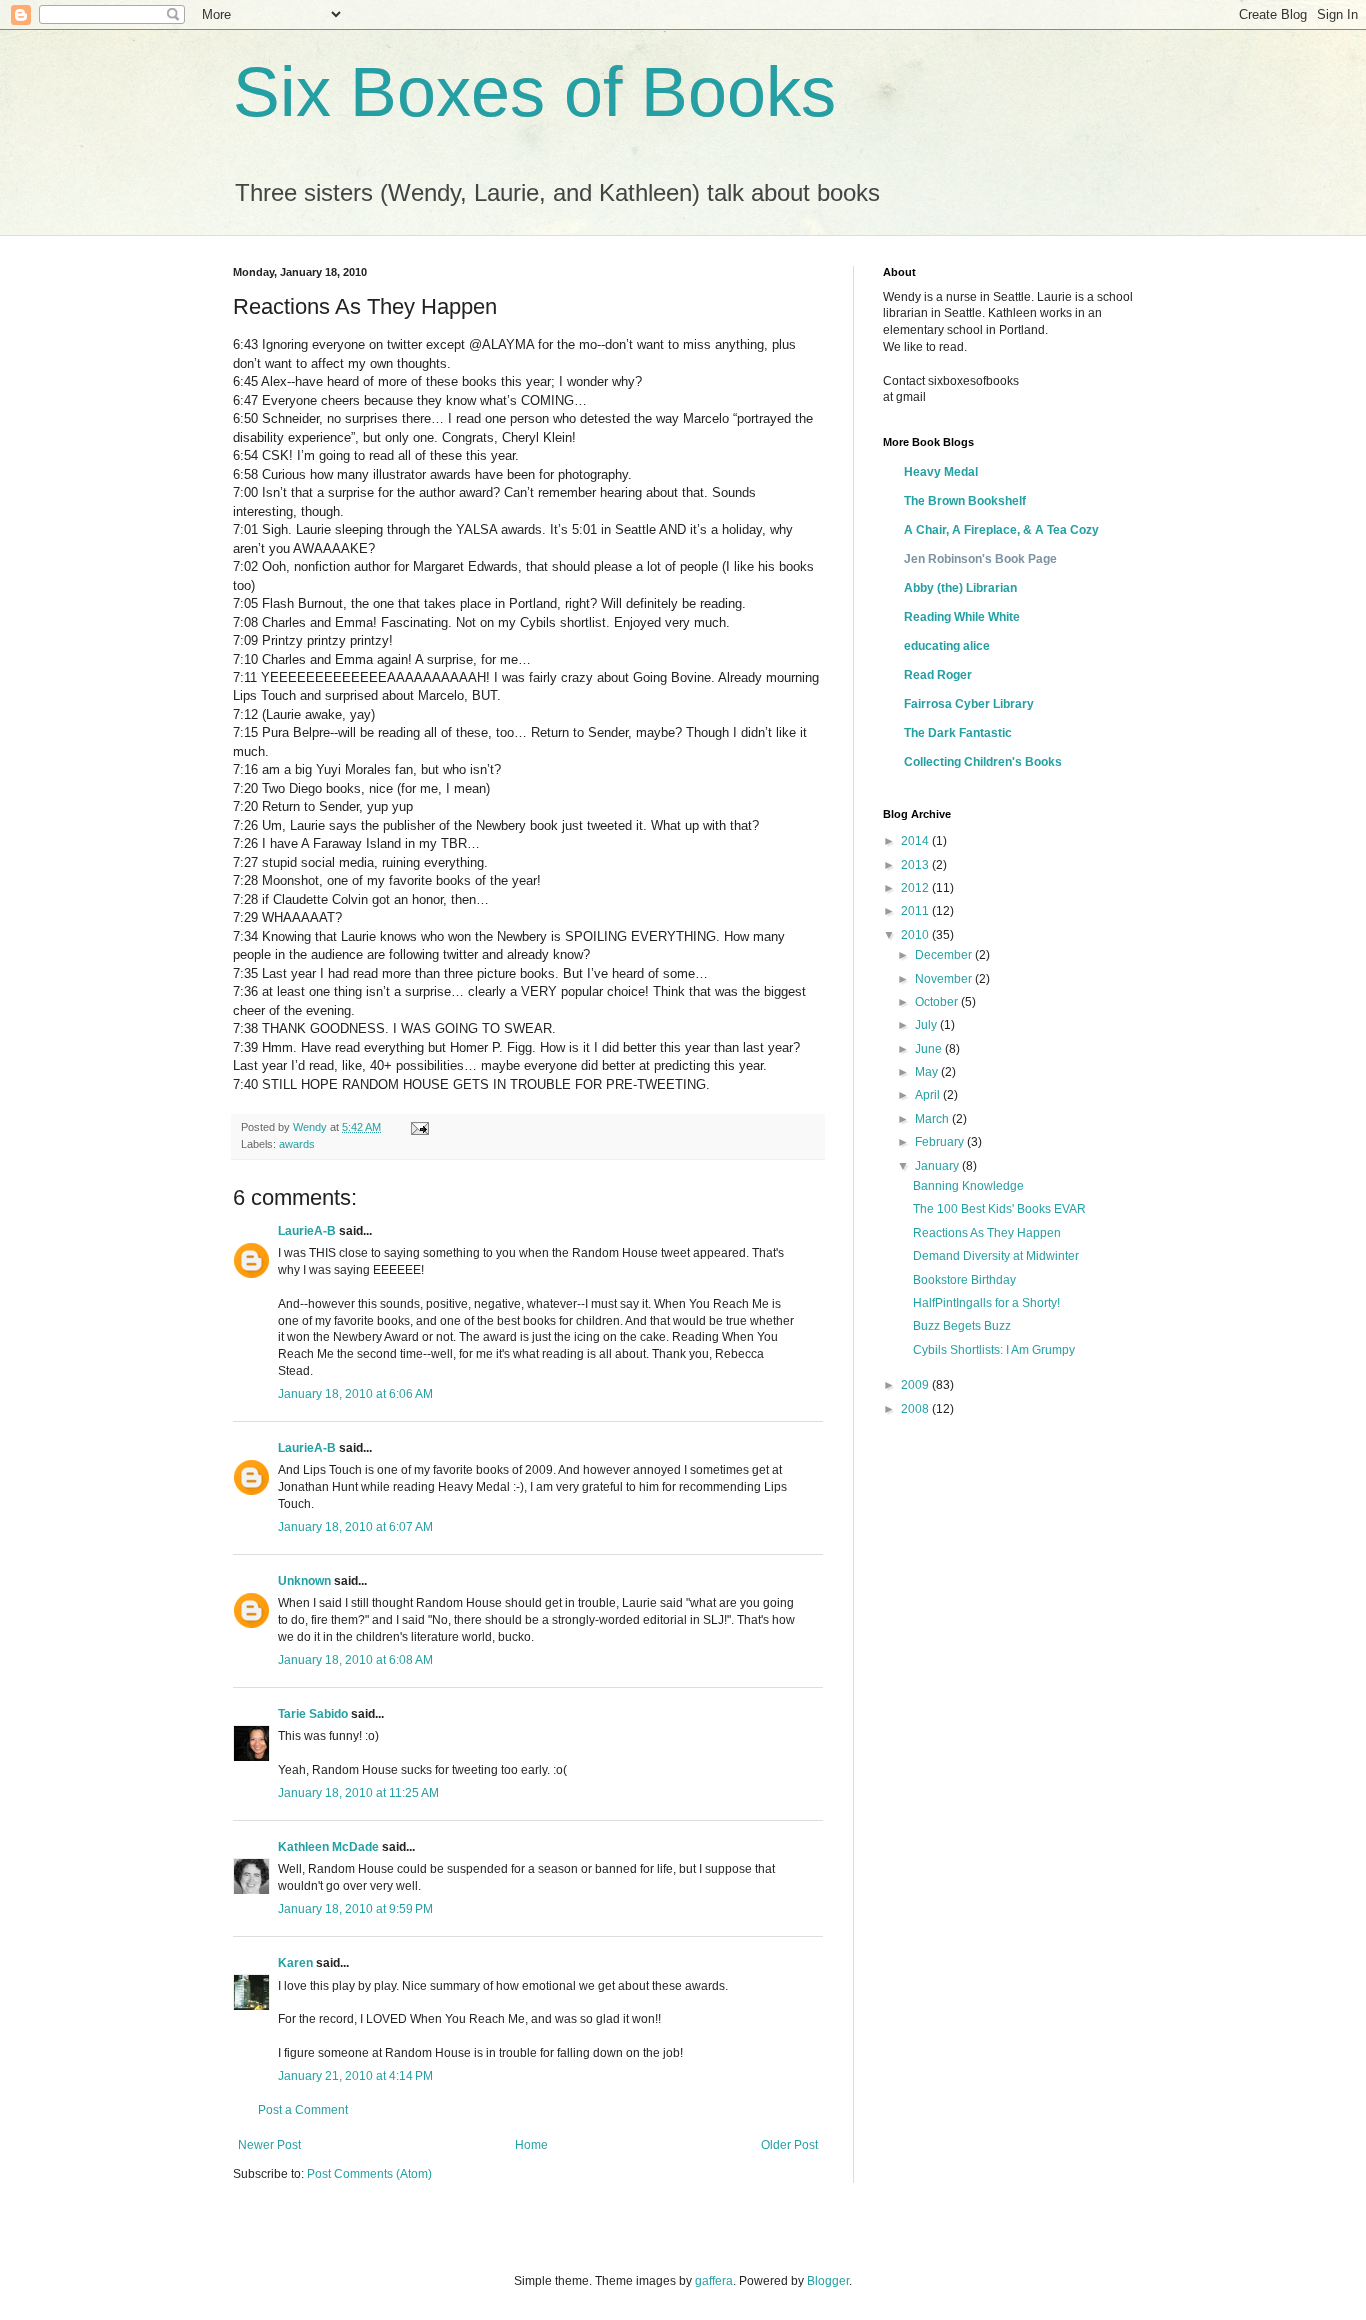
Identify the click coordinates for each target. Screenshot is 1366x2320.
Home (531, 2145)
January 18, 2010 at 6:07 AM (355, 1527)
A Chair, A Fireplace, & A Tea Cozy (1001, 530)
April (929, 1095)
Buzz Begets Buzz (962, 1326)
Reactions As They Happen (987, 1233)
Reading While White (962, 617)
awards (297, 1144)
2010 (916, 935)
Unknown (304, 1581)
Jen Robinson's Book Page (980, 559)
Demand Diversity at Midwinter (996, 1256)
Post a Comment (303, 2110)
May (928, 1072)
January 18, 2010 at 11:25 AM (358, 1793)
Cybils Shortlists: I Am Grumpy (994, 1350)
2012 (916, 888)
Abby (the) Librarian (960, 588)
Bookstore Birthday (964, 1280)
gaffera (714, 2281)
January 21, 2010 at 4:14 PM (355, 2076)
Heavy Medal (941, 472)
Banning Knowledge (968, 1186)
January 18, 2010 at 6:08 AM (355, 1660)
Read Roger (938, 675)
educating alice (947, 646)
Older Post (789, 2145)
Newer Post (269, 2145)
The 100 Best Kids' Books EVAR (999, 1209)
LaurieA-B (307, 1231)
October (938, 1002)
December (945, 955)
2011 (916, 911)
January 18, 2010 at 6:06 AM (355, 1394)
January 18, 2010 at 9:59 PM (355, 1909)
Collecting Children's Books (983, 762)
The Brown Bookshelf (965, 501)
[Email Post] (419, 1127)
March (933, 1119)
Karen (295, 1963)
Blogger (828, 2281)
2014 (916, 841)
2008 (916, 1409)
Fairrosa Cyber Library (969, 704)
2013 (916, 865)
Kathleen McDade (328, 1847)
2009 (916, 1385)
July (927, 1025)
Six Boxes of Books (534, 92)
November (945, 979)
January (938, 1166)
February (941, 1142)
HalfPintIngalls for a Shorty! (986, 1303)
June (930, 1049)
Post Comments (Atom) (369, 2174)
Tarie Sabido (313, 1714)
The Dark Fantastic (958, 733)
